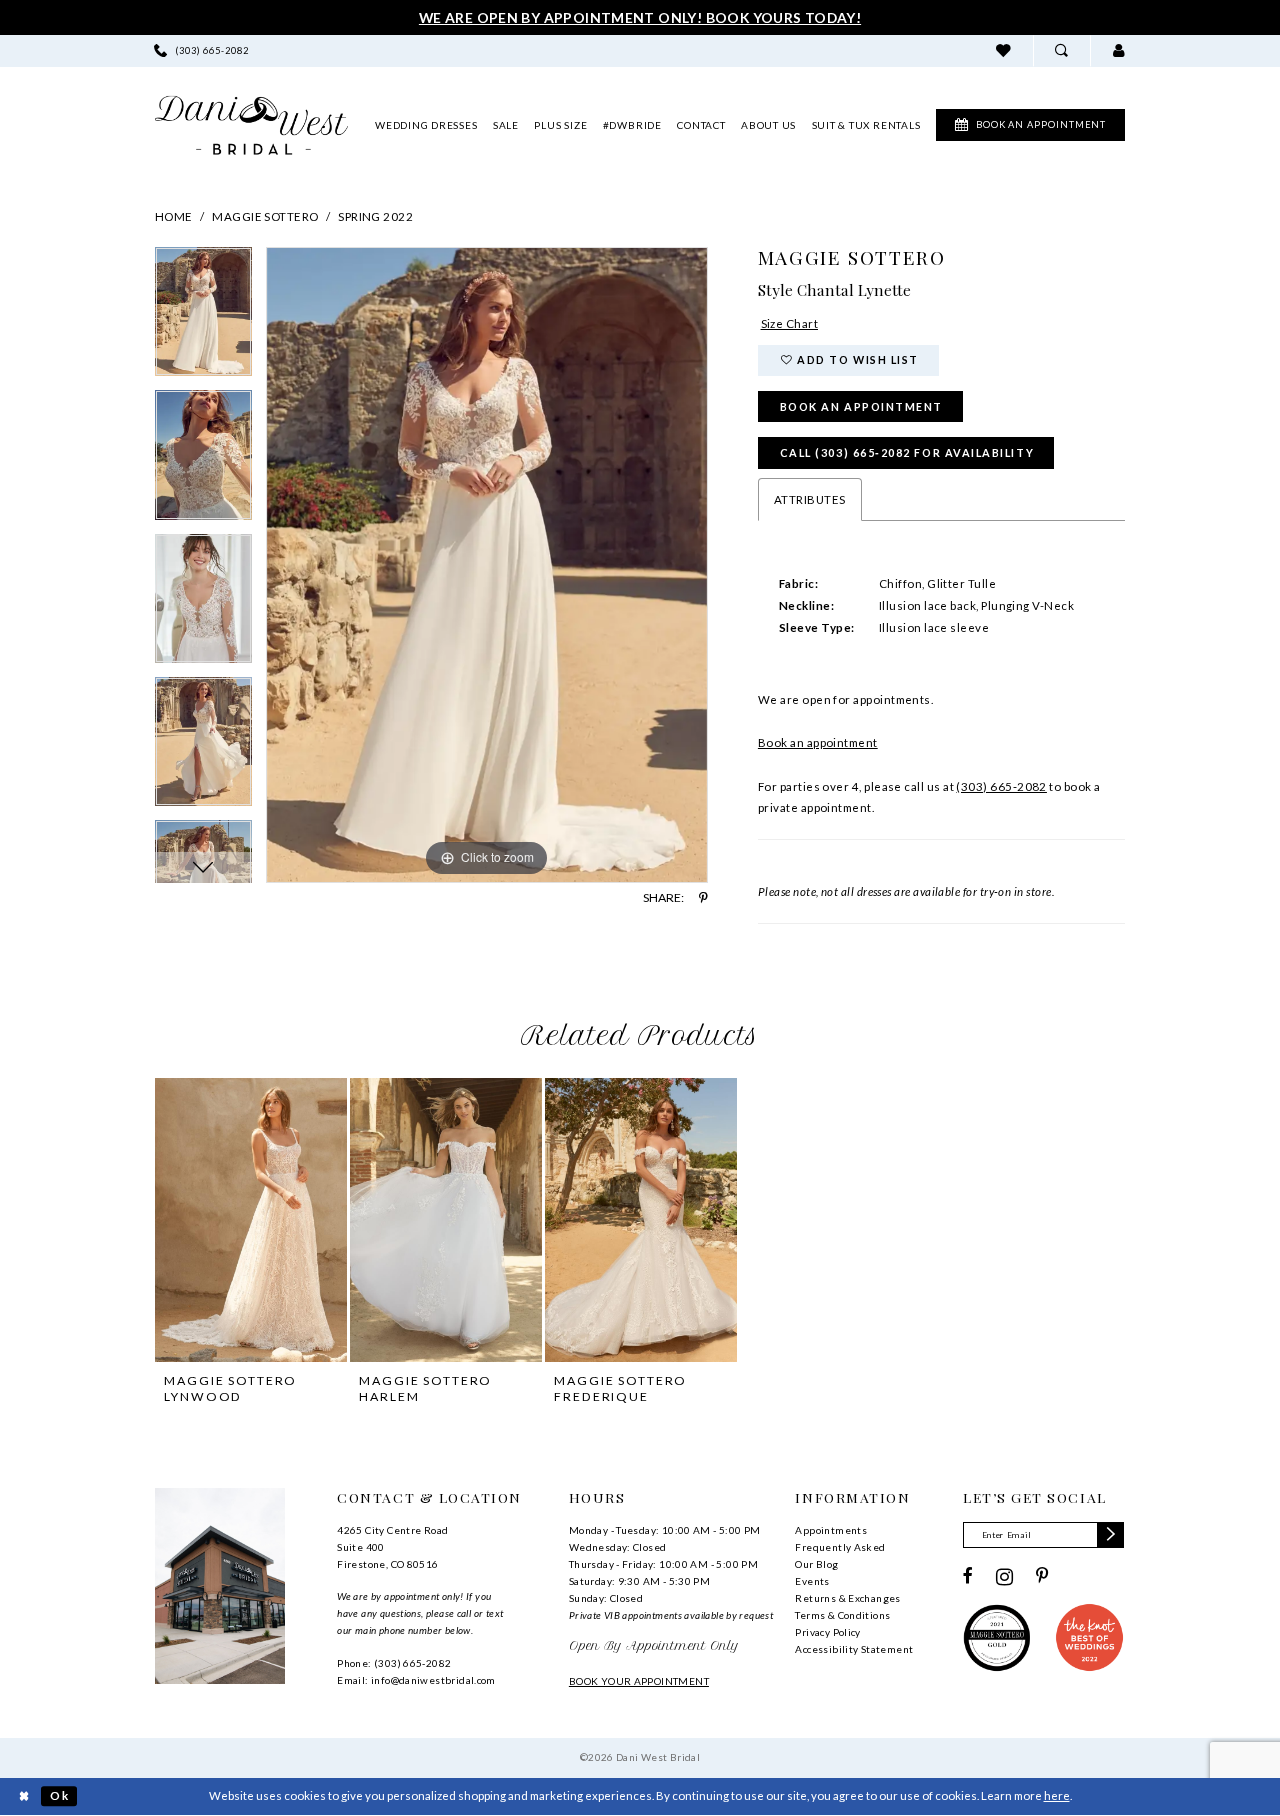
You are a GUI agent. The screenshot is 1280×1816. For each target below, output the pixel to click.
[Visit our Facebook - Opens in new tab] (968, 1577)
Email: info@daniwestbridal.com (416, 1680)
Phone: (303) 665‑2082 (394, 1663)
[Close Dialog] (23, 1796)
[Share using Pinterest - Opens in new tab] (703, 898)
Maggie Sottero (265, 216)
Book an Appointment (861, 406)
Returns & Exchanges (847, 1598)
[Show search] (1061, 50)
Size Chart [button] (790, 323)
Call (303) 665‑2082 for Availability (907, 452)
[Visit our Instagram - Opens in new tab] (1004, 1577)
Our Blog (816, 1564)
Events (812, 1581)
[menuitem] (202, 50)
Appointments (831, 1530)
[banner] (251, 125)
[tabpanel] (203, 318)
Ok (59, 1796)
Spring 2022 (375, 216)
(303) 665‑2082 (1001, 786)
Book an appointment (818, 742)
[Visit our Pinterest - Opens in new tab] (1042, 1577)
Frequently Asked (840, 1547)
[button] (1118, 50)
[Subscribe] (1110, 1535)
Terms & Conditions (842, 1615)
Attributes (810, 499)
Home (174, 216)
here (1057, 1795)
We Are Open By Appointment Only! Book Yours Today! (640, 17)
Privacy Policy (827, 1632)
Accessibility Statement (854, 1649)
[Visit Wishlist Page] (1003, 50)
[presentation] (251, 1219)
